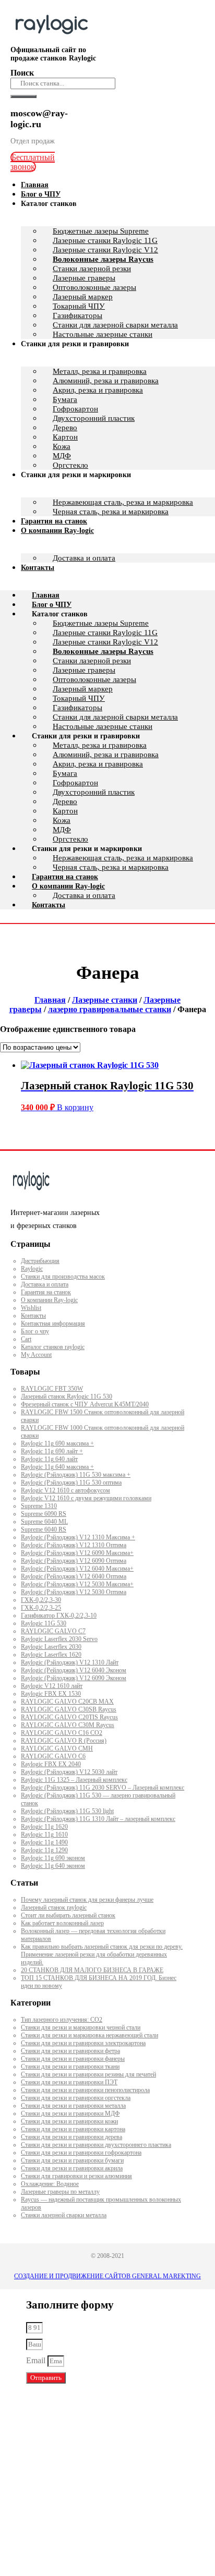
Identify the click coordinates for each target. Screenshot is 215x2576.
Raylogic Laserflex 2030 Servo (59, 1639)
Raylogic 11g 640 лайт (49, 1459)
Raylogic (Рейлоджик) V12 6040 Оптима (74, 1576)
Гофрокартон (75, 409)
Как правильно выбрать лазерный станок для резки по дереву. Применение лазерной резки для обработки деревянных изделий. (102, 1954)
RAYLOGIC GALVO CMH (57, 1748)
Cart (26, 1339)
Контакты (38, 568)
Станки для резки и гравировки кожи (69, 2121)
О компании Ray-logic (57, 531)
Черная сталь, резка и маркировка (111, 512)
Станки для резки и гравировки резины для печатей (88, 2074)
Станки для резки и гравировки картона (73, 2129)
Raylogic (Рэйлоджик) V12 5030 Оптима (74, 1592)
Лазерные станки (105, 1000)
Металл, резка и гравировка (100, 371)
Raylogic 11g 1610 (44, 1834)
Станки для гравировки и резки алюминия (76, 2176)
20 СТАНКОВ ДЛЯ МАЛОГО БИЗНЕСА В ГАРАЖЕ (92, 1970)
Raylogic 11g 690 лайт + (52, 1451)
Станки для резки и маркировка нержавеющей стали (89, 2035)
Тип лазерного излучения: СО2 (62, 2020)
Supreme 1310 (39, 1506)
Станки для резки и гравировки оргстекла (76, 2098)
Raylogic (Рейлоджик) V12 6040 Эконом (74, 1670)
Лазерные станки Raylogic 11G (105, 240)
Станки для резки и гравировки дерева (71, 2137)
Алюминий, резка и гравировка (106, 381)
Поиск (22, 73)
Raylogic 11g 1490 (44, 1842)
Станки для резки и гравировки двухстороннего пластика (96, 2145)
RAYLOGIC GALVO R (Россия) (64, 1741)
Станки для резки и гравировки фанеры (73, 2059)
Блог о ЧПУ (52, 605)
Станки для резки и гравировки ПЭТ (69, 2082)
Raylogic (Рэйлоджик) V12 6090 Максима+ (77, 1553)
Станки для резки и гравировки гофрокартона (81, 2153)
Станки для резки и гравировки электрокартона (83, 2043)
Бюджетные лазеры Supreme (101, 231)
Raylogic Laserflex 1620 (51, 1655)
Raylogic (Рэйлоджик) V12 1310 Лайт (70, 1662)
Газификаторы (77, 315)
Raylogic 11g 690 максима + (57, 1443)
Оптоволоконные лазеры (94, 287)
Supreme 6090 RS (44, 1514)
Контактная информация (53, 1323)
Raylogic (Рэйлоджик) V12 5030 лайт (69, 1772)
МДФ (62, 830)
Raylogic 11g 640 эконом (53, 1866)
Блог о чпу (35, 1331)
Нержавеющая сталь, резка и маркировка (123, 502)
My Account (36, 1355)
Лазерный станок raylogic (54, 1907)
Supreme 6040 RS (44, 1529)
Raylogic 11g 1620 (44, 1827)
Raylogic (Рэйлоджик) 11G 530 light (67, 1811)
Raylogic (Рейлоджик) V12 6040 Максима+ (77, 1569)
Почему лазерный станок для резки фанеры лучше (87, 1900)
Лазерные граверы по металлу (60, 2192)
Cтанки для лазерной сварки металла (115, 717)
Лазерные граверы (84, 278)
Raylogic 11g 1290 (44, 1850)
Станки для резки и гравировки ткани (70, 2067)
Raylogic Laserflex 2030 (51, 1647)
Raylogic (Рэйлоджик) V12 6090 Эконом (74, 1678)
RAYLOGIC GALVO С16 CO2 (62, 1733)
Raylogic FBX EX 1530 (51, 1694)
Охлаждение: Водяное (50, 2184)
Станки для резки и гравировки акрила (72, 2168)
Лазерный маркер (83, 297)
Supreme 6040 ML (44, 1522)
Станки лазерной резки (92, 269)
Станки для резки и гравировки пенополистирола (85, 2090)
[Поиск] (23, 96)
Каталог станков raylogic (53, 1347)
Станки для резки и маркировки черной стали (81, 2027)
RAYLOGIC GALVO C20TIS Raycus (69, 1717)
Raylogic (32, 1269)
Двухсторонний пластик (94, 418)
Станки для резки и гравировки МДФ (70, 2113)
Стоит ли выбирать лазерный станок (68, 1915)
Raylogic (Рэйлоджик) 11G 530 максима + (76, 1475)
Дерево (65, 428)
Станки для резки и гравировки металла (73, 2106)
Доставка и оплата (84, 558)
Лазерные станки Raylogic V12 (105, 250)
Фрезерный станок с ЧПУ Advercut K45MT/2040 (85, 1404)
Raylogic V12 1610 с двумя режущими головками (86, 1498)
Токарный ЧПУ (79, 306)
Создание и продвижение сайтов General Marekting (107, 2276)
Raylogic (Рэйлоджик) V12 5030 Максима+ (77, 1584)
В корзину (75, 1107)
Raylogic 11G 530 (44, 1623)
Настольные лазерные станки (103, 726)
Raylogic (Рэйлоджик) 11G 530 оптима (71, 1483)
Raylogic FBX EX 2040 (51, 1764)
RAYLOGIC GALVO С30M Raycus (68, 1725)
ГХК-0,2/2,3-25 (41, 1608)
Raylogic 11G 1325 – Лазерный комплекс (74, 1780)
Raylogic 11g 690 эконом (53, 1858)
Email (37, 2360)
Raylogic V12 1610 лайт (52, 1686)
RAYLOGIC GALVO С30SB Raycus (69, 1709)
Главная (46, 595)
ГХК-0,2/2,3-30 (41, 1600)
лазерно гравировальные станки (110, 1009)
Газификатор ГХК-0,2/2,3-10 (59, 1615)
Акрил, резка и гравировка (98, 390)
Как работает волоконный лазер (62, 1923)
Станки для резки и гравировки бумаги (72, 2160)
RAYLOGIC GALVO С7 (53, 1631)
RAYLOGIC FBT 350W (52, 1389)
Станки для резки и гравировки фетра (70, 2051)
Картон (65, 437)
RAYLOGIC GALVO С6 (53, 1756)
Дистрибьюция (40, 1261)
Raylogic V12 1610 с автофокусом (65, 1490)
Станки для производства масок (63, 1277)
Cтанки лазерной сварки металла (64, 2215)
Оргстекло (70, 839)
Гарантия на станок (65, 877)
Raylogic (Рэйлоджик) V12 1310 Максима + (78, 1537)
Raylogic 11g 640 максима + (57, 1467)
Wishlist (31, 1308)
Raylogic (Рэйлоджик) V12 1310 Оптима (74, 1545)
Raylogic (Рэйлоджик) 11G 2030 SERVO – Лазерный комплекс (103, 1788)
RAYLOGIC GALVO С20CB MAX (67, 1702)
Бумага (65, 399)
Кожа (62, 446)
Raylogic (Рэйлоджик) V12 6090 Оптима (74, 1561)
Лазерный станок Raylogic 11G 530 (67, 1396)
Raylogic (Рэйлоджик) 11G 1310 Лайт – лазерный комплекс (98, 1819)
